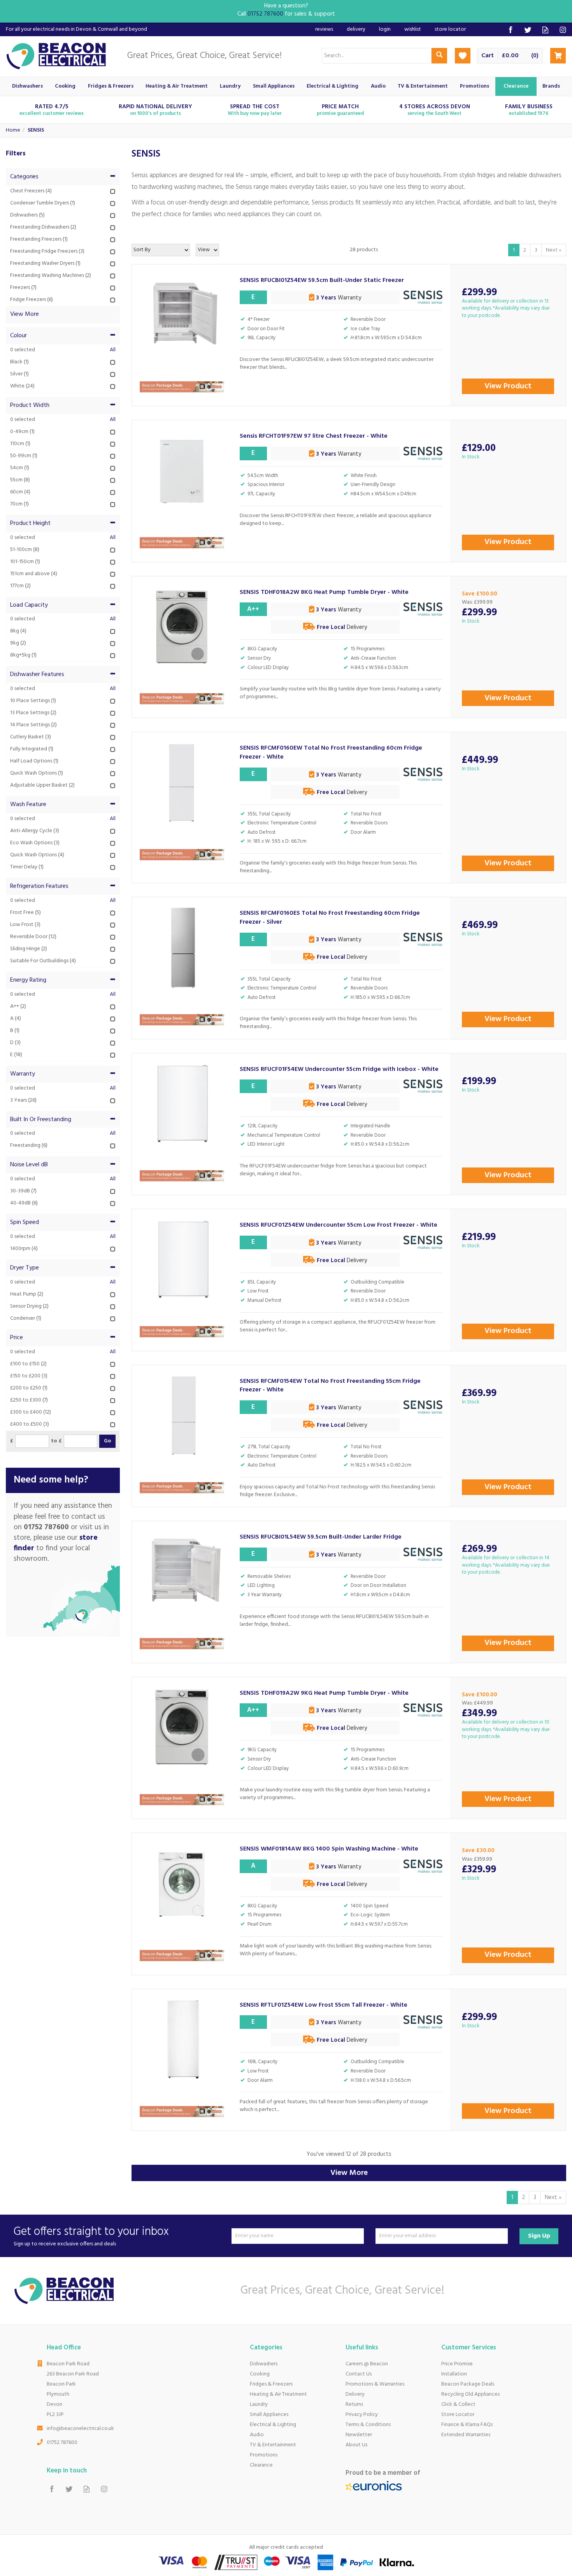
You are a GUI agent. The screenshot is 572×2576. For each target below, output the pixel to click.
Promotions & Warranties (375, 2384)
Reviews (324, 29)
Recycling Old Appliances (470, 2394)
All (113, 350)
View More (349, 2173)
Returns (354, 2404)
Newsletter (359, 2435)
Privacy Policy (362, 2415)
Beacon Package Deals (468, 2384)
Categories (24, 177)
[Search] (439, 56)
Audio (257, 2435)
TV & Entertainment (273, 2445)
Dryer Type (25, 1268)
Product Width (30, 405)
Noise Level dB (29, 1165)
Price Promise (457, 2364)
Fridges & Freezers (271, 2384)
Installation (454, 2374)
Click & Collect (458, 2404)
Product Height (30, 523)
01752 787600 (62, 2443)
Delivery (355, 2394)
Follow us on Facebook (510, 30)
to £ (56, 1441)
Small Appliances (269, 2415)
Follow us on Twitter (528, 30)
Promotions (264, 2455)
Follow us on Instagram (563, 30)
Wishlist (413, 29)
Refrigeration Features (39, 886)
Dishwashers (264, 2364)
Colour (18, 336)
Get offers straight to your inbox (91, 2236)
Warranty (23, 1074)
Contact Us (359, 2374)
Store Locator (458, 2415)
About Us (356, 2445)
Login (385, 29)
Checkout (558, 56)
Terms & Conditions (368, 2425)
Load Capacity (29, 605)
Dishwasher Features (37, 674)
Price (17, 1338)
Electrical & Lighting (273, 2425)
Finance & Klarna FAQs (467, 2425)
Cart (488, 56)
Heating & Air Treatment (278, 2394)
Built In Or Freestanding (41, 1120)
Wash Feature (28, 805)
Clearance (261, 2465)
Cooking (260, 2374)
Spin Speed (25, 1222)
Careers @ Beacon (367, 2364)
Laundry (259, 2404)
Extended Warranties (466, 2435)
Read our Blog (545, 30)
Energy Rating (28, 980)
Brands (551, 86)
